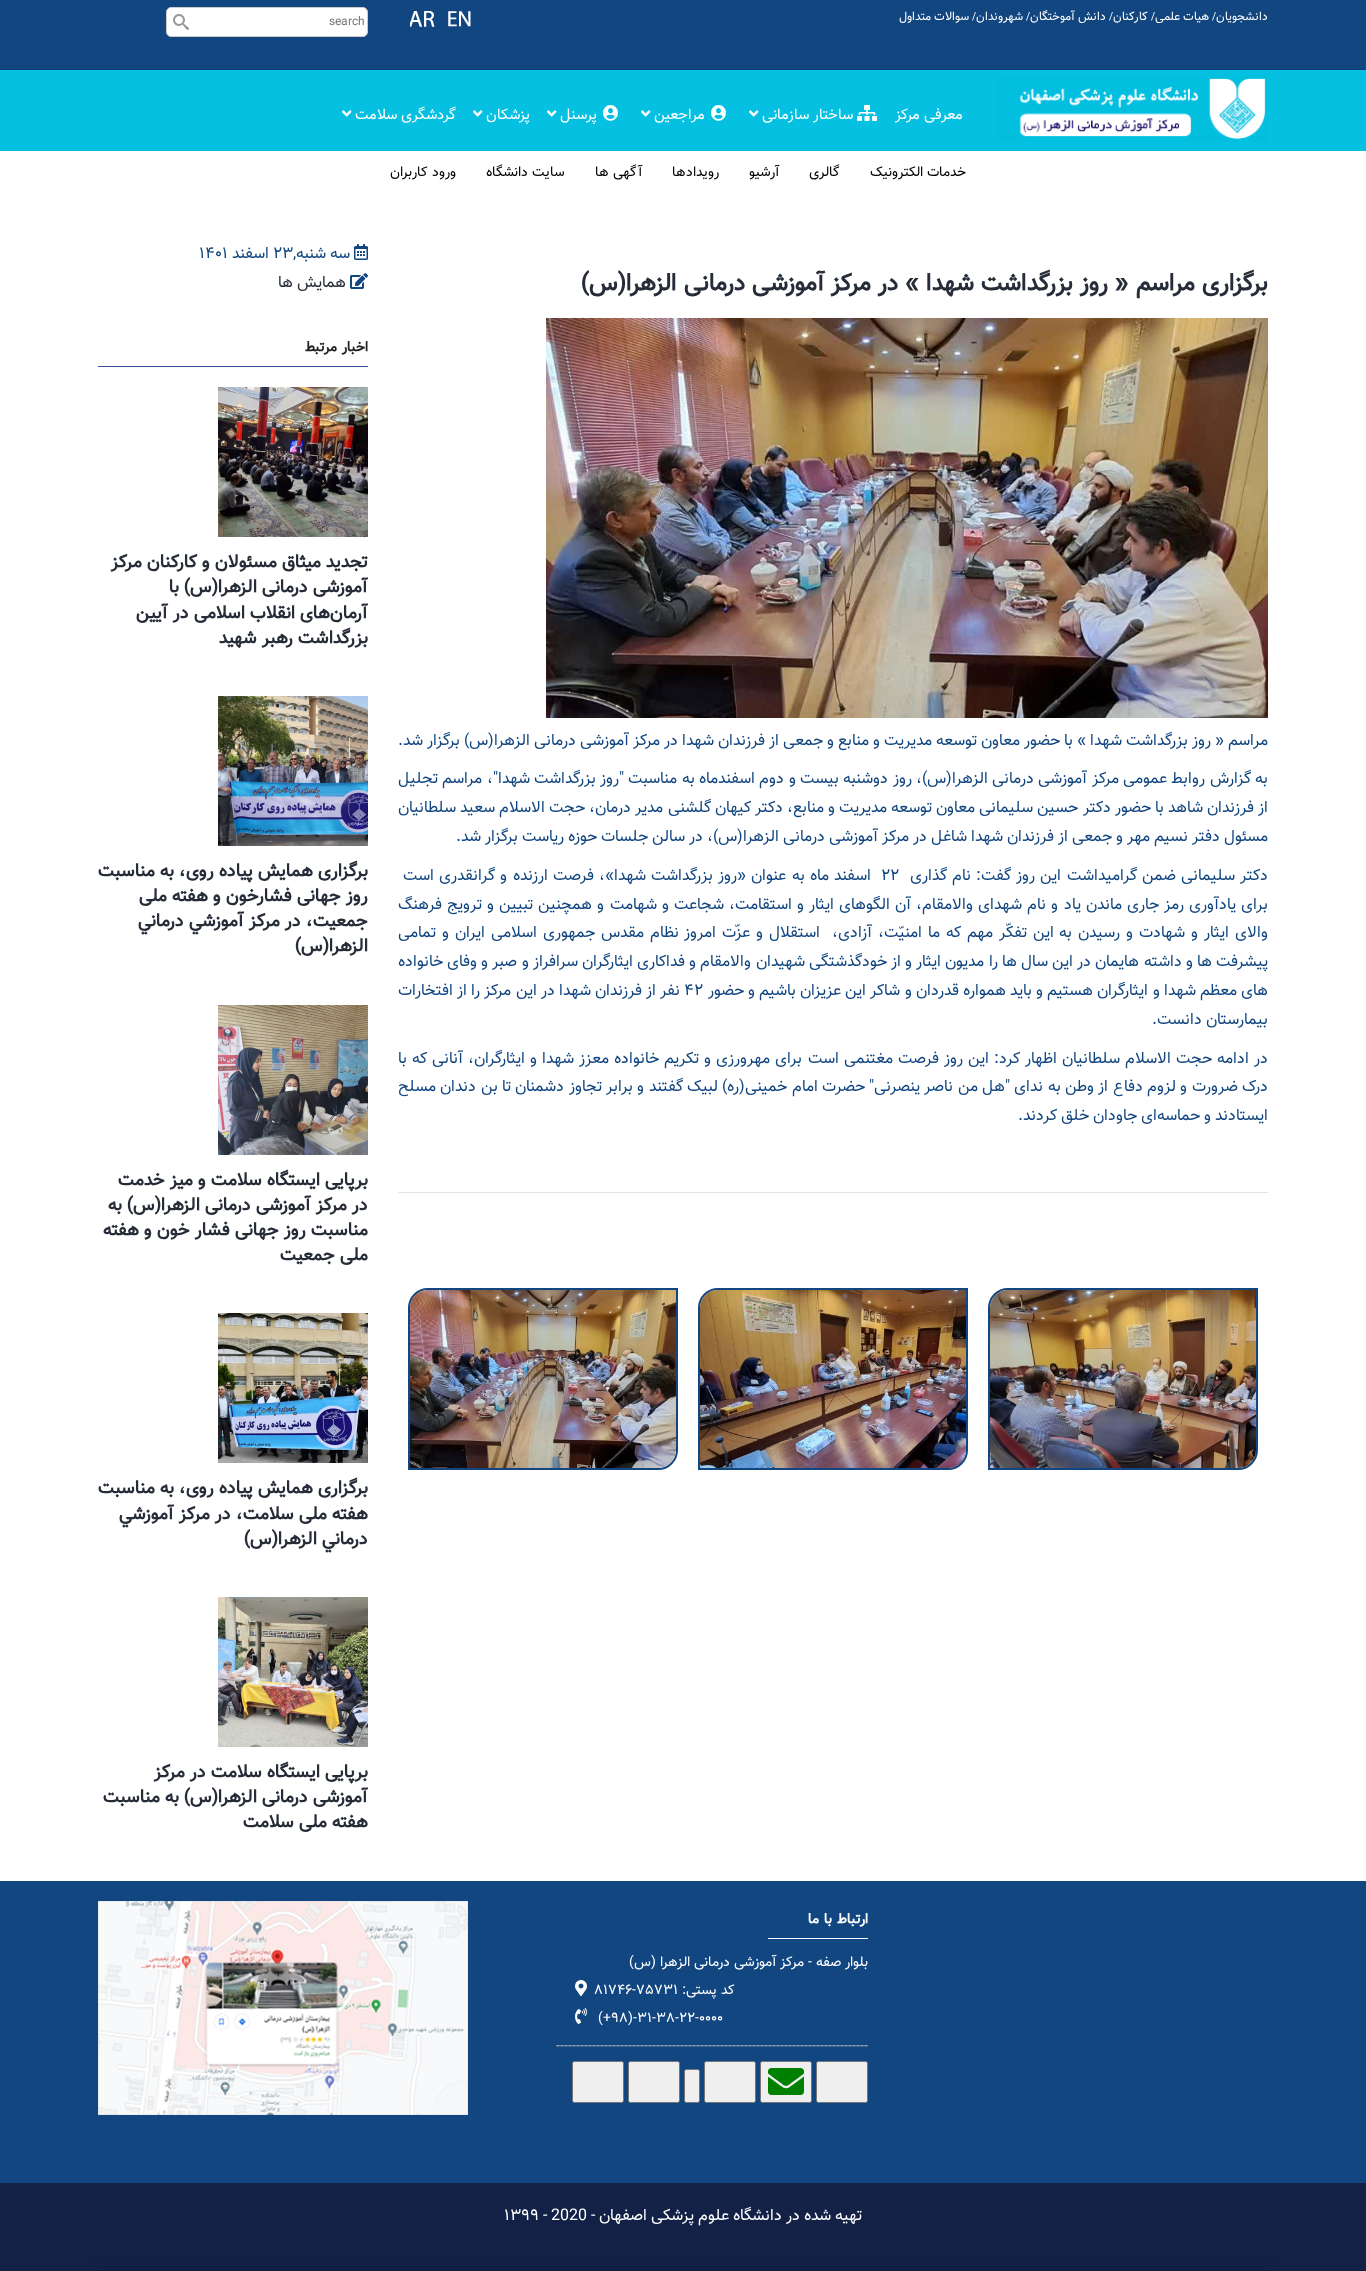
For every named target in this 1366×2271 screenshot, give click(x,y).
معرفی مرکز (929, 115)
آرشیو (764, 173)
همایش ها (312, 283)
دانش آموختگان (1068, 17)
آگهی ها (618, 173)
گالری (824, 173)
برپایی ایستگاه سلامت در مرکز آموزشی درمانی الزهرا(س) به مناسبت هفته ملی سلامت (235, 1798)
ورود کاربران (423, 173)
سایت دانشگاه (525, 173)
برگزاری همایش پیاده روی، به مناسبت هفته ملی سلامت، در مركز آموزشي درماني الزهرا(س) (233, 1514)
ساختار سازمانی (807, 115)
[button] (543, 1301)
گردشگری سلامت (403, 115)
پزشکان (506, 115)
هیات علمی (1182, 17)
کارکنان (1130, 17)
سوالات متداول (934, 17)
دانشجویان (1242, 17)
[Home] (1133, 108)
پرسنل (578, 115)
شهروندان (999, 17)
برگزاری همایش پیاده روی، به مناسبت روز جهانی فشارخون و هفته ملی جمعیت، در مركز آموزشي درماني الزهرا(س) (233, 910)
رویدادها (695, 173)
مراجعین (679, 115)
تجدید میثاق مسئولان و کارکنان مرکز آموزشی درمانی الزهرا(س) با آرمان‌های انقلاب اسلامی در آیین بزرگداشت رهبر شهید (239, 601)
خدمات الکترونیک (918, 173)
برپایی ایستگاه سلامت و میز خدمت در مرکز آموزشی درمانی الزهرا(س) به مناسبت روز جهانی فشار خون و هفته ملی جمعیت (235, 1219)
